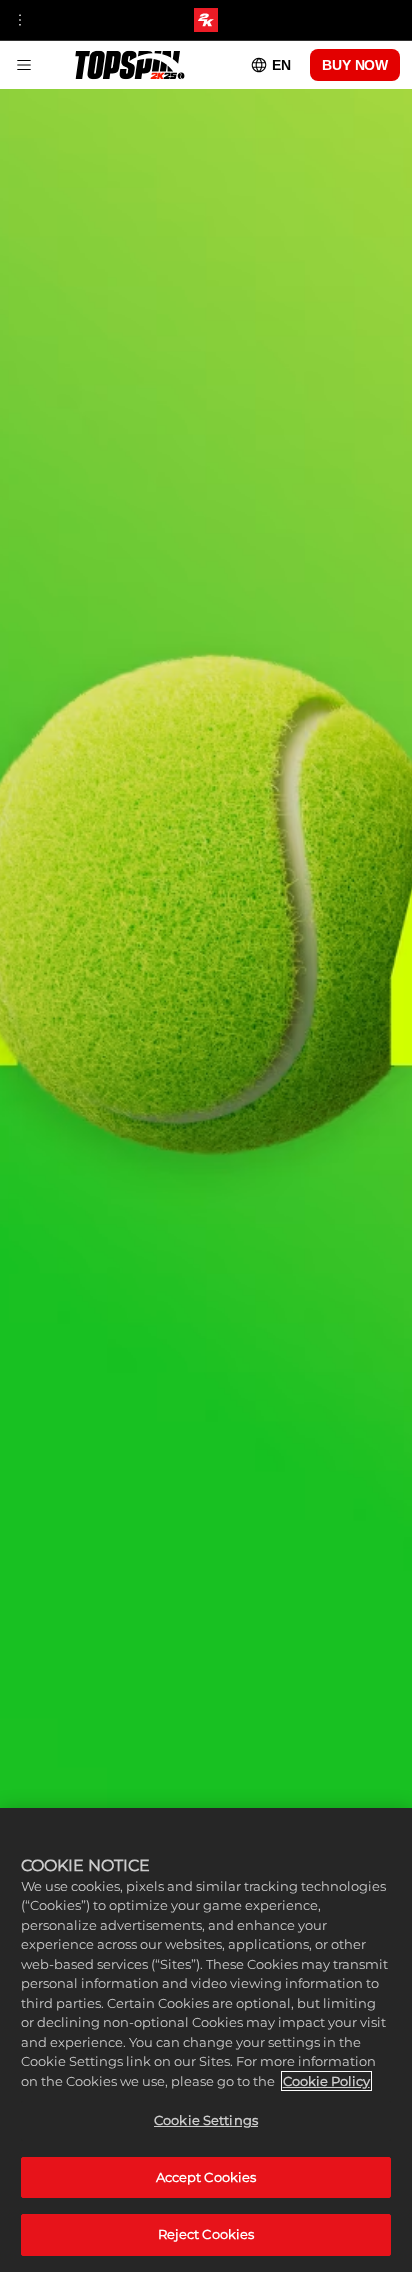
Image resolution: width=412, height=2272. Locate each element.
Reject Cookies (206, 2234)
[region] (206, 2040)
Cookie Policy (326, 2081)
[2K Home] (206, 20)
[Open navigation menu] (20, 20)
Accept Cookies (206, 2177)
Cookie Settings (206, 2120)
